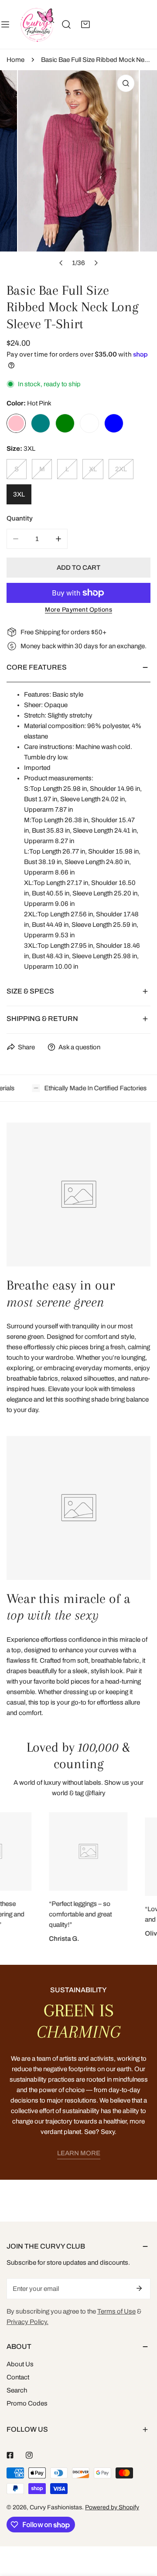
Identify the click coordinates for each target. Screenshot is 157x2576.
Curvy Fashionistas (56, 2507)
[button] (85, 24)
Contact (18, 2377)
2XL (121, 469)
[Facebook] (10, 2455)
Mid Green (65, 423)
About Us (20, 2364)
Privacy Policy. (27, 2322)
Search (17, 2390)
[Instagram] (29, 2455)
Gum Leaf (89, 423)
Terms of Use (116, 2311)
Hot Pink (16, 423)
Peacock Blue (114, 423)
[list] (78, 171)
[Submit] (139, 2288)
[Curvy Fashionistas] (37, 24)
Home (15, 60)
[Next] (96, 263)
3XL (19, 494)
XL (93, 469)
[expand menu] (5, 24)
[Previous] (61, 263)
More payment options (78, 610)
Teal (41, 423)
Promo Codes (27, 2403)
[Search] (66, 24)
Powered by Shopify (112, 2507)
